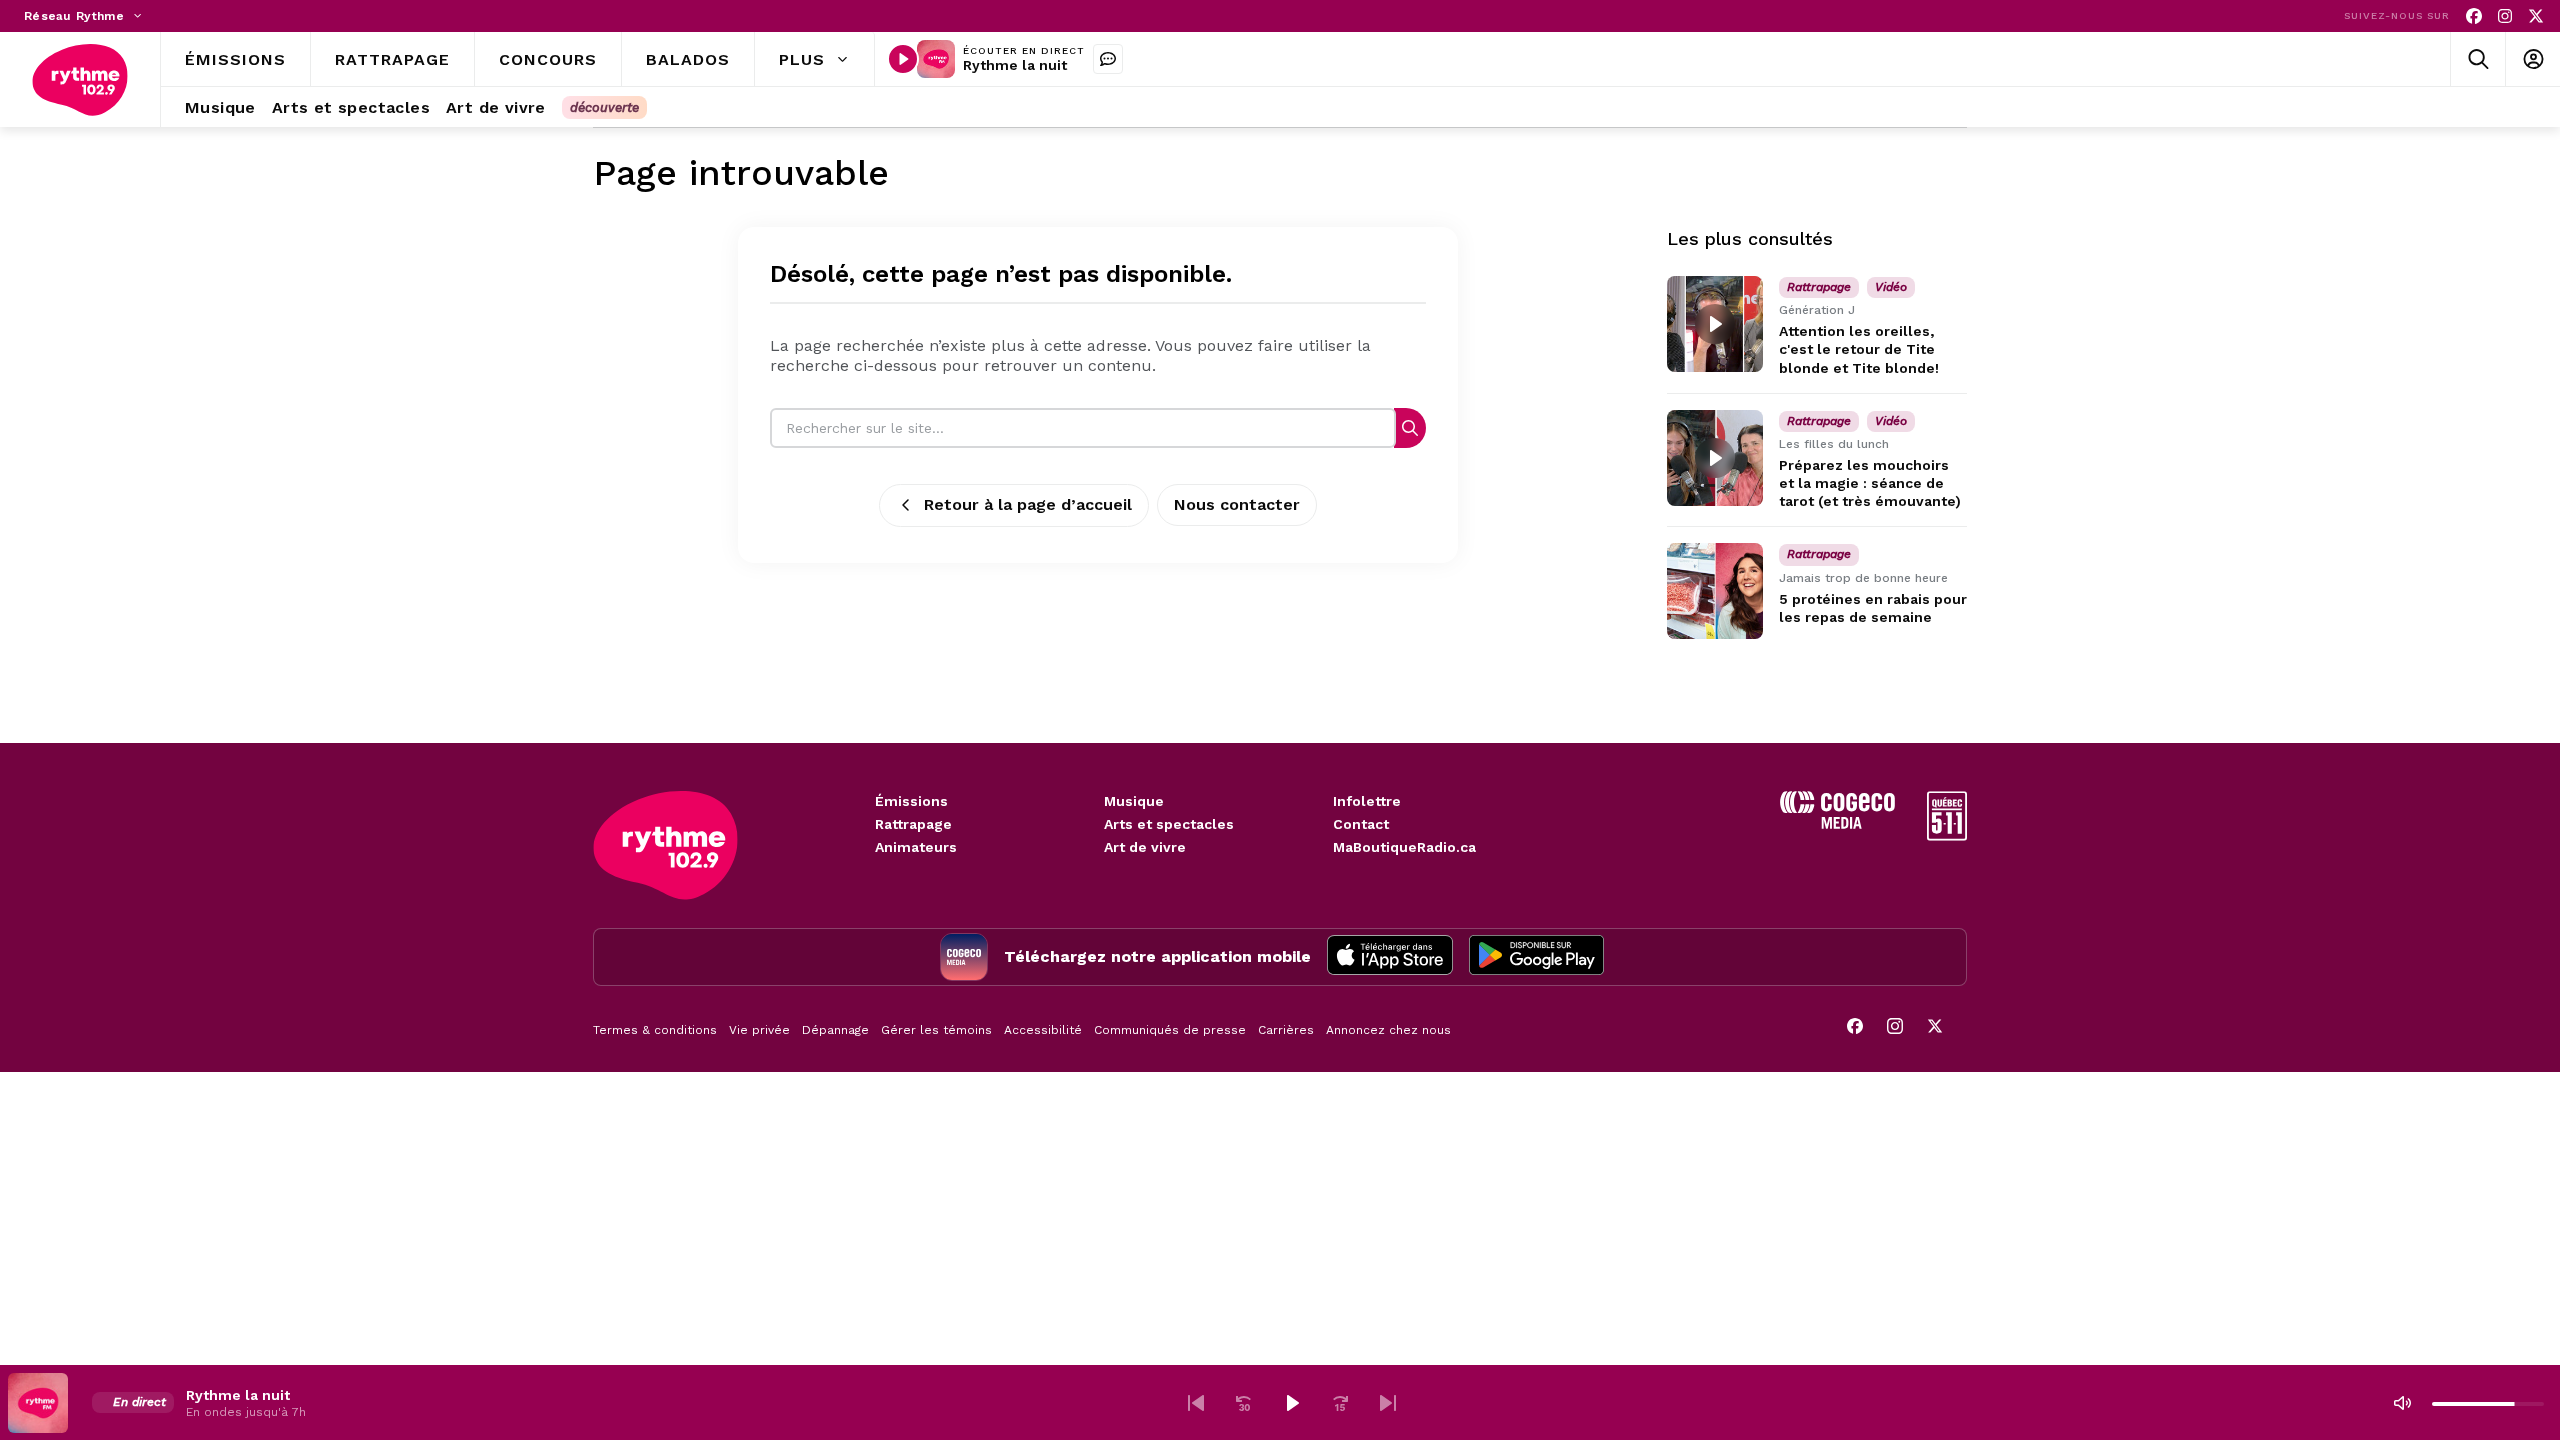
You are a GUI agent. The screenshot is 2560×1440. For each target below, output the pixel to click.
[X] (2536, 16)
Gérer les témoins (936, 1030)
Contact (1361, 824)
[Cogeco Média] (1837, 823)
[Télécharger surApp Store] (1390, 957)
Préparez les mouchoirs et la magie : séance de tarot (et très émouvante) (1870, 483)
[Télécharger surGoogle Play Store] (1536, 957)
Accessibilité (1043, 1030)
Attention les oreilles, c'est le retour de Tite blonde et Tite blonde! (1859, 349)
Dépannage (835, 1030)
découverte (604, 107)
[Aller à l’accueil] (80, 80)
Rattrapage (913, 824)
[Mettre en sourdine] (2402, 1403)
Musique (1134, 801)
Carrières (1286, 1030)
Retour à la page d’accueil (1028, 504)
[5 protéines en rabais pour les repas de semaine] (1715, 591)
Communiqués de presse (1170, 1030)
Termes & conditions (655, 1030)
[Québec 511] (1947, 835)
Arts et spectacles (1169, 824)
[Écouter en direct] (903, 59)
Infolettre (1367, 801)
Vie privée (759, 1030)
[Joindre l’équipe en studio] (1108, 59)
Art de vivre (1145, 847)
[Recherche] (1410, 427)
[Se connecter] (2532, 59)
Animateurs (916, 847)
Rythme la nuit (1015, 65)
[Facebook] (2474, 16)
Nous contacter (1237, 504)
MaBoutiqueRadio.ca (1404, 847)
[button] (1196, 1403)
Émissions (911, 801)
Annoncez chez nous (1388, 1030)
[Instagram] (2505, 16)
